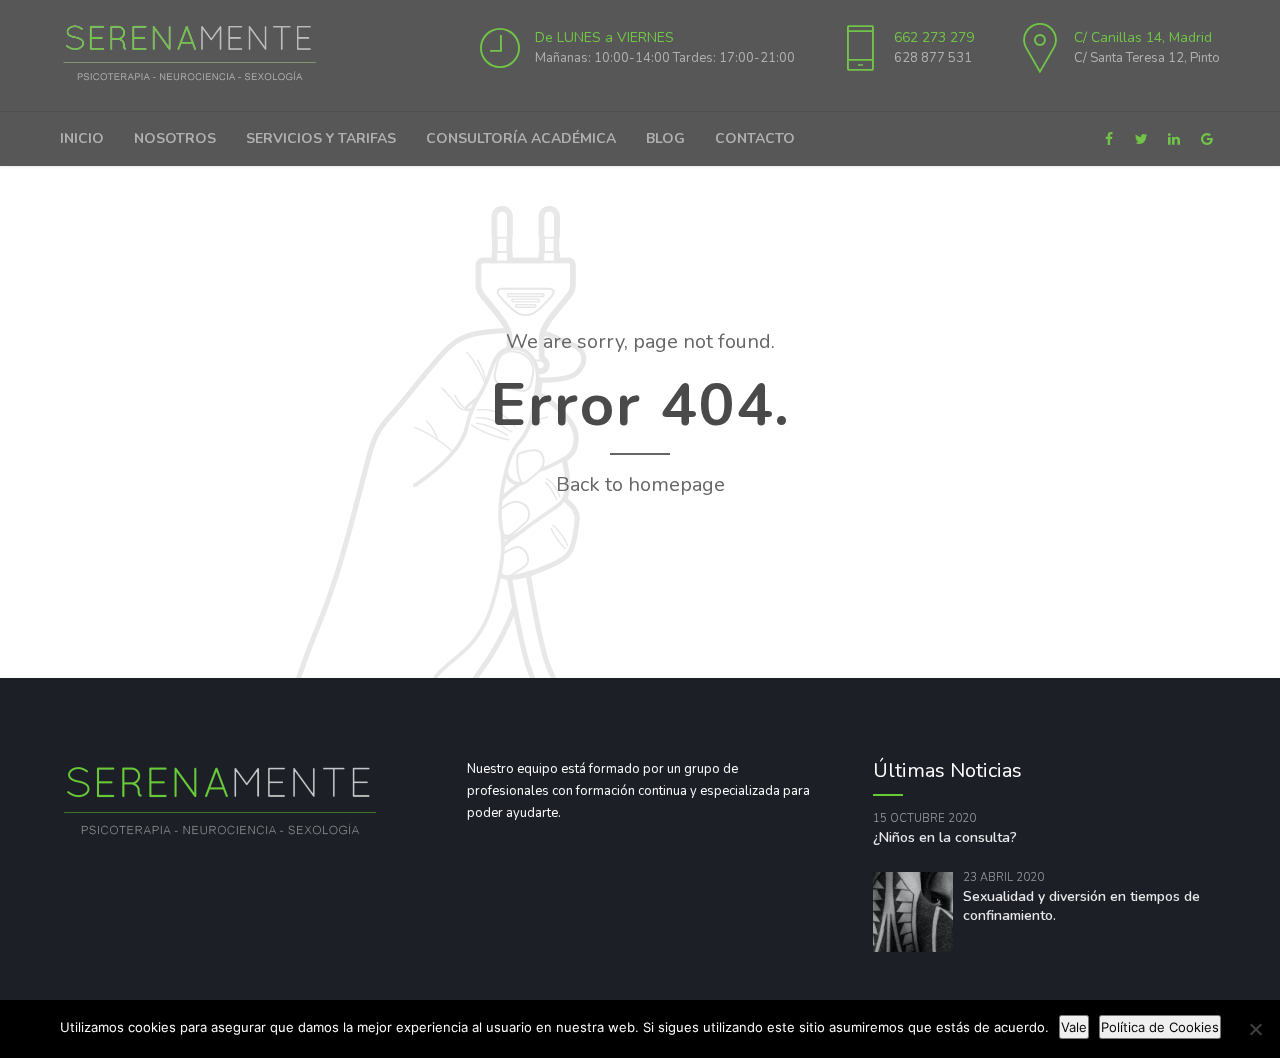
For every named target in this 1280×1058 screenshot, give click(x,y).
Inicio (82, 138)
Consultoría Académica (521, 138)
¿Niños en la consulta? (945, 837)
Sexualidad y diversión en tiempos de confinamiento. (1081, 906)
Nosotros (175, 138)
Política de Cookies (1160, 1027)
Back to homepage (640, 484)
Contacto (755, 138)
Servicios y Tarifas (321, 138)
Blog (665, 138)
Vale (1074, 1027)
